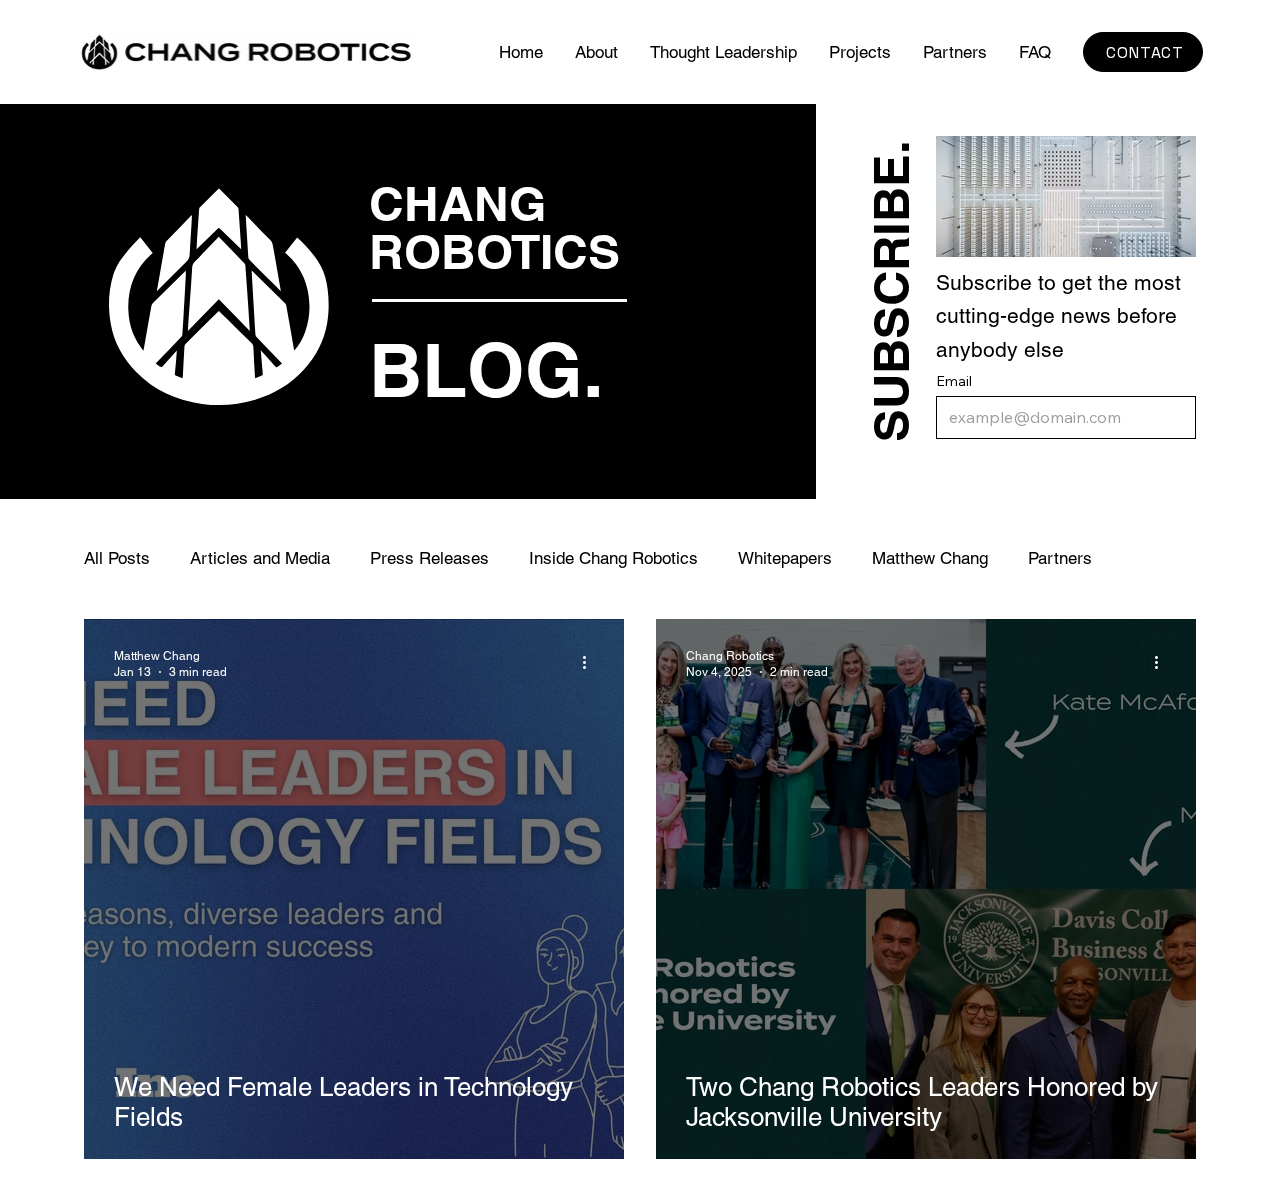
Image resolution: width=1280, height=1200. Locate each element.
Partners (1060, 558)
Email (954, 381)
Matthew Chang (930, 558)
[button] (860, 52)
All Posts (117, 558)
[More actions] (591, 663)
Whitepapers (785, 558)
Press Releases (429, 558)
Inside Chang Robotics (613, 558)
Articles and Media (260, 558)
